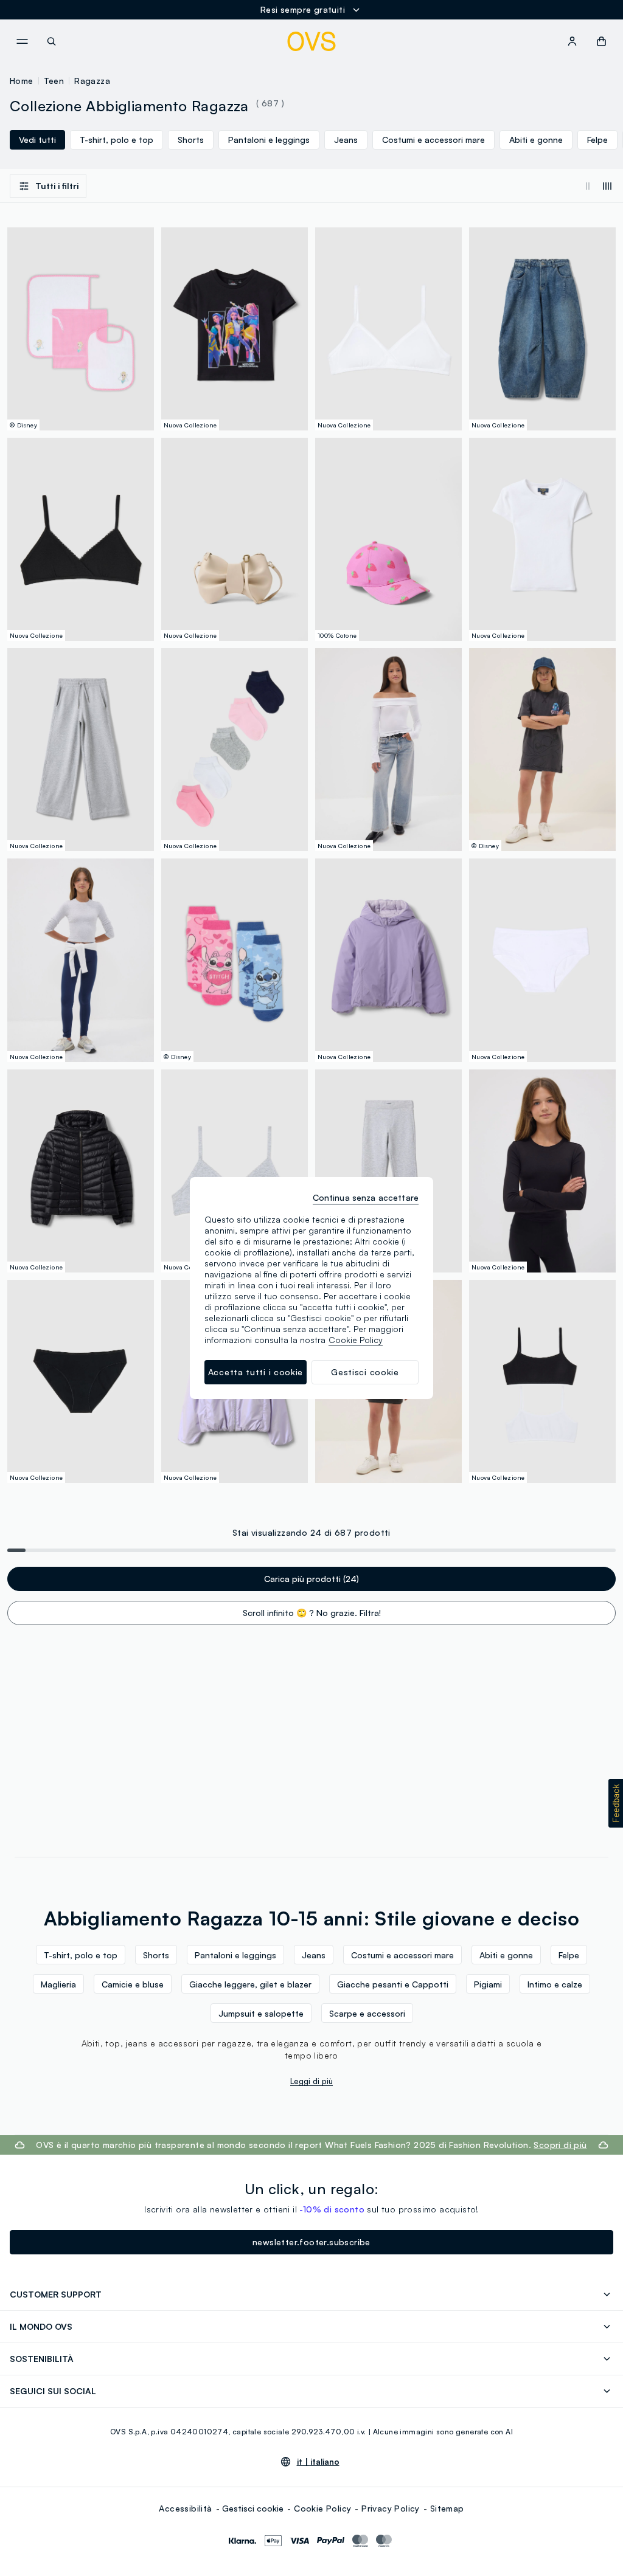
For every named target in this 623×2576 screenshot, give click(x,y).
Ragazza (92, 81)
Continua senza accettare (366, 1197)
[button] (616, 1803)
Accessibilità (185, 2508)
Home (22, 81)
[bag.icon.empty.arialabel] (601, 41)
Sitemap (447, 2508)
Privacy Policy (391, 2508)
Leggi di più (311, 2081)
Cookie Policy (322, 2508)
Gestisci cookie (253, 2508)
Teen (54, 81)
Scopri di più (560, 2145)
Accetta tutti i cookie (256, 1372)
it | (318, 2462)
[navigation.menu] (22, 41)
